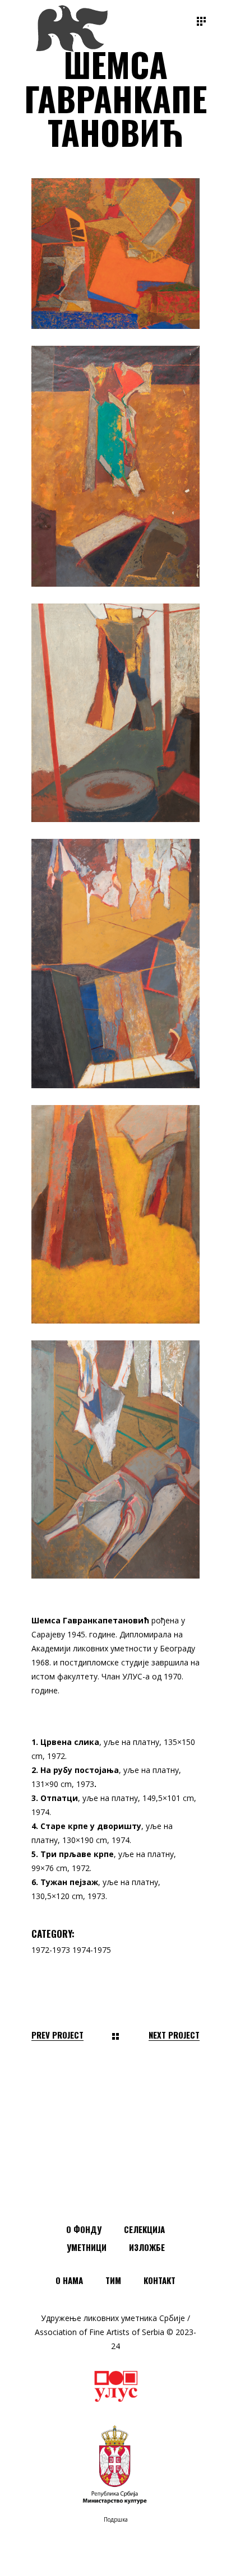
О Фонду (84, 2229)
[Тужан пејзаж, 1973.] (115, 1459)
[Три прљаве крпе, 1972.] (115, 1214)
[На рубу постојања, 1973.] (115, 466)
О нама (69, 2280)
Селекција (144, 2229)
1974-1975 (92, 1950)
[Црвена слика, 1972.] (115, 254)
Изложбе (147, 2247)
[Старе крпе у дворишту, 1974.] (115, 964)
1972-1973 (51, 1950)
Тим (113, 2280)
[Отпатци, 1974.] (115, 713)
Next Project (174, 2035)
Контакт (160, 2280)
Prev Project (57, 2035)
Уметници (87, 2247)
